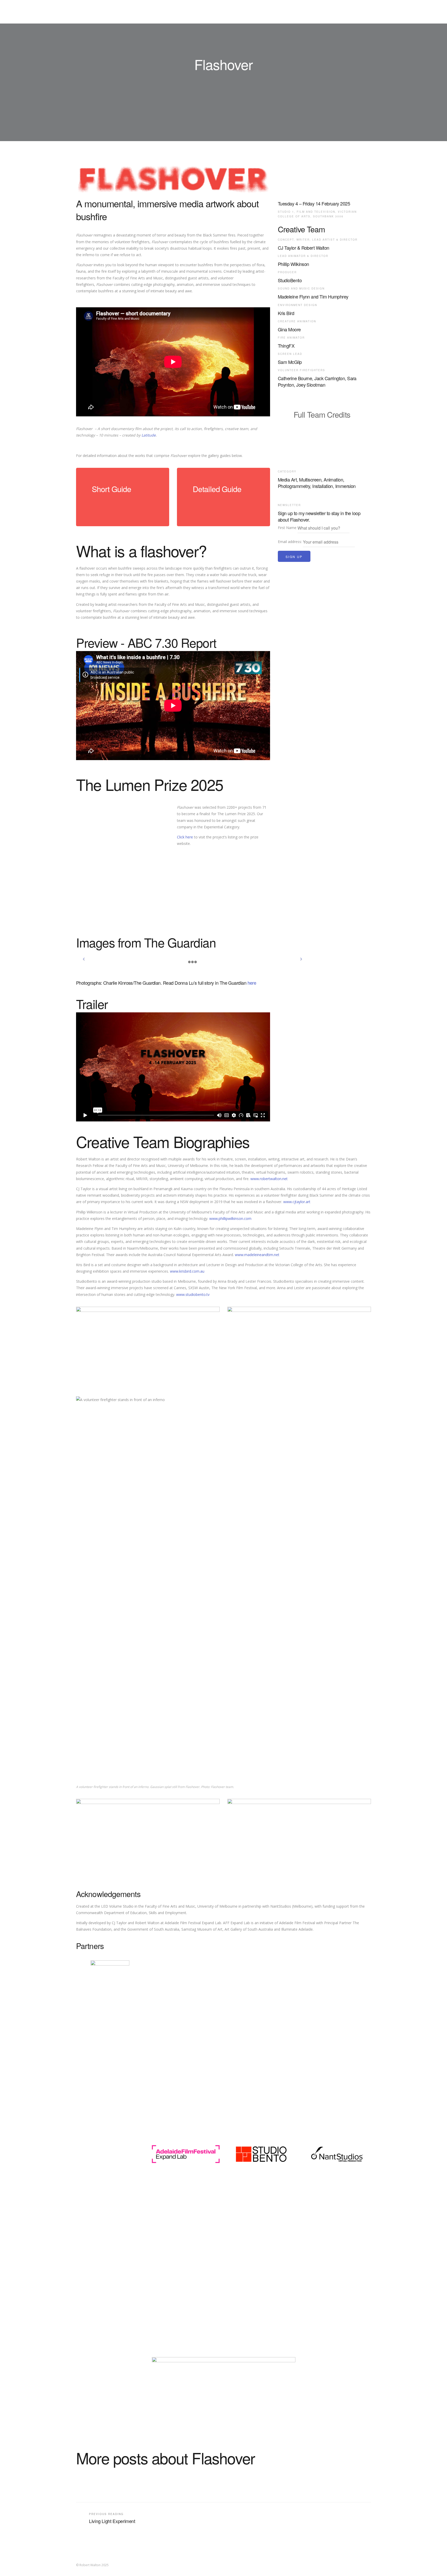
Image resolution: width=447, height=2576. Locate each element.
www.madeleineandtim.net (257, 1255)
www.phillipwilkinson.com (230, 1218)
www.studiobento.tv (193, 1294)
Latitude (149, 435)
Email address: (290, 542)
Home (230, 12)
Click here (185, 837)
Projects (253, 12)
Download (111, 505)
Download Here (320, 430)
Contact (330, 12)
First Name (287, 528)
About (307, 12)
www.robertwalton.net (269, 1179)
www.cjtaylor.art (297, 1202)
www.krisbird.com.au (187, 1271)
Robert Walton (87, 12)
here (252, 983)
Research (282, 12)
